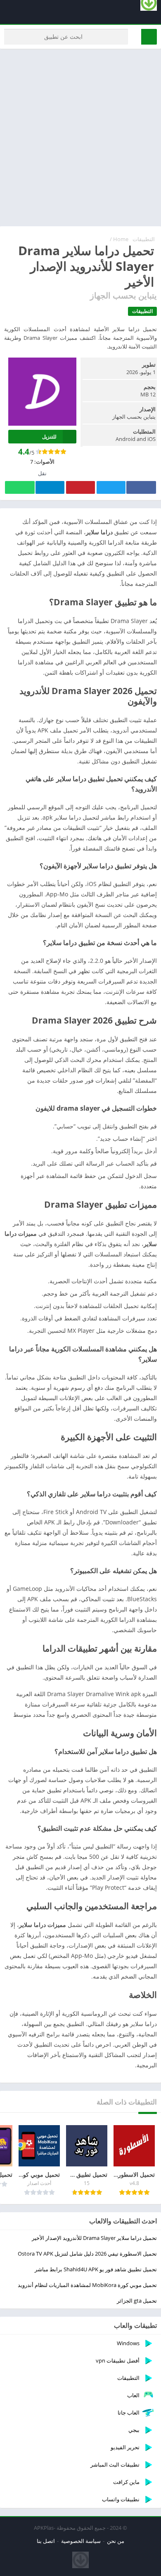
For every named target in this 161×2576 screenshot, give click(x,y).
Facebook (141, 487)
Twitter (111, 487)
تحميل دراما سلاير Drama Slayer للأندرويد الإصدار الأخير (94, 2238)
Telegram (50, 487)
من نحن (116, 2541)
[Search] (149, 37)
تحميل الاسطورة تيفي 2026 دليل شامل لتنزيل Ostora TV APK (87, 2254)
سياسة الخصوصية (81, 2541)
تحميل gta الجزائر (137, 2301)
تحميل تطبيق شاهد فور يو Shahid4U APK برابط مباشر (96, 2269)
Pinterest (80, 487)
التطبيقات (144, 239)
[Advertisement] (80, 137)
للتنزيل (49, 437)
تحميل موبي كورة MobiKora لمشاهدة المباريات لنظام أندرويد (87, 2285)
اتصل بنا (46, 2541)
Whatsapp (20, 487)
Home (121, 239)
